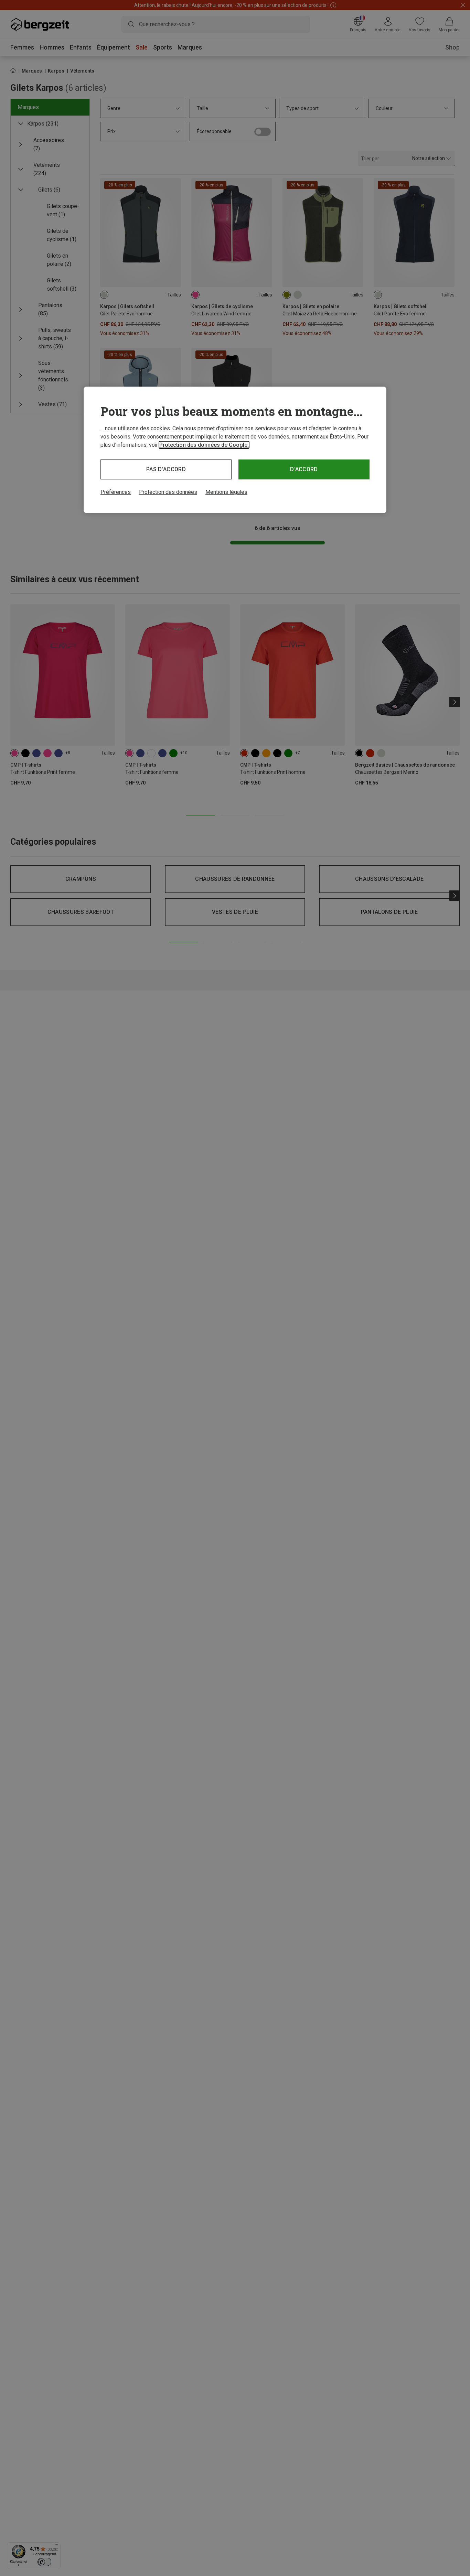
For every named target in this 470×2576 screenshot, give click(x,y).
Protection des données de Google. (204, 445)
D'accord (304, 469)
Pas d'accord (166, 469)
